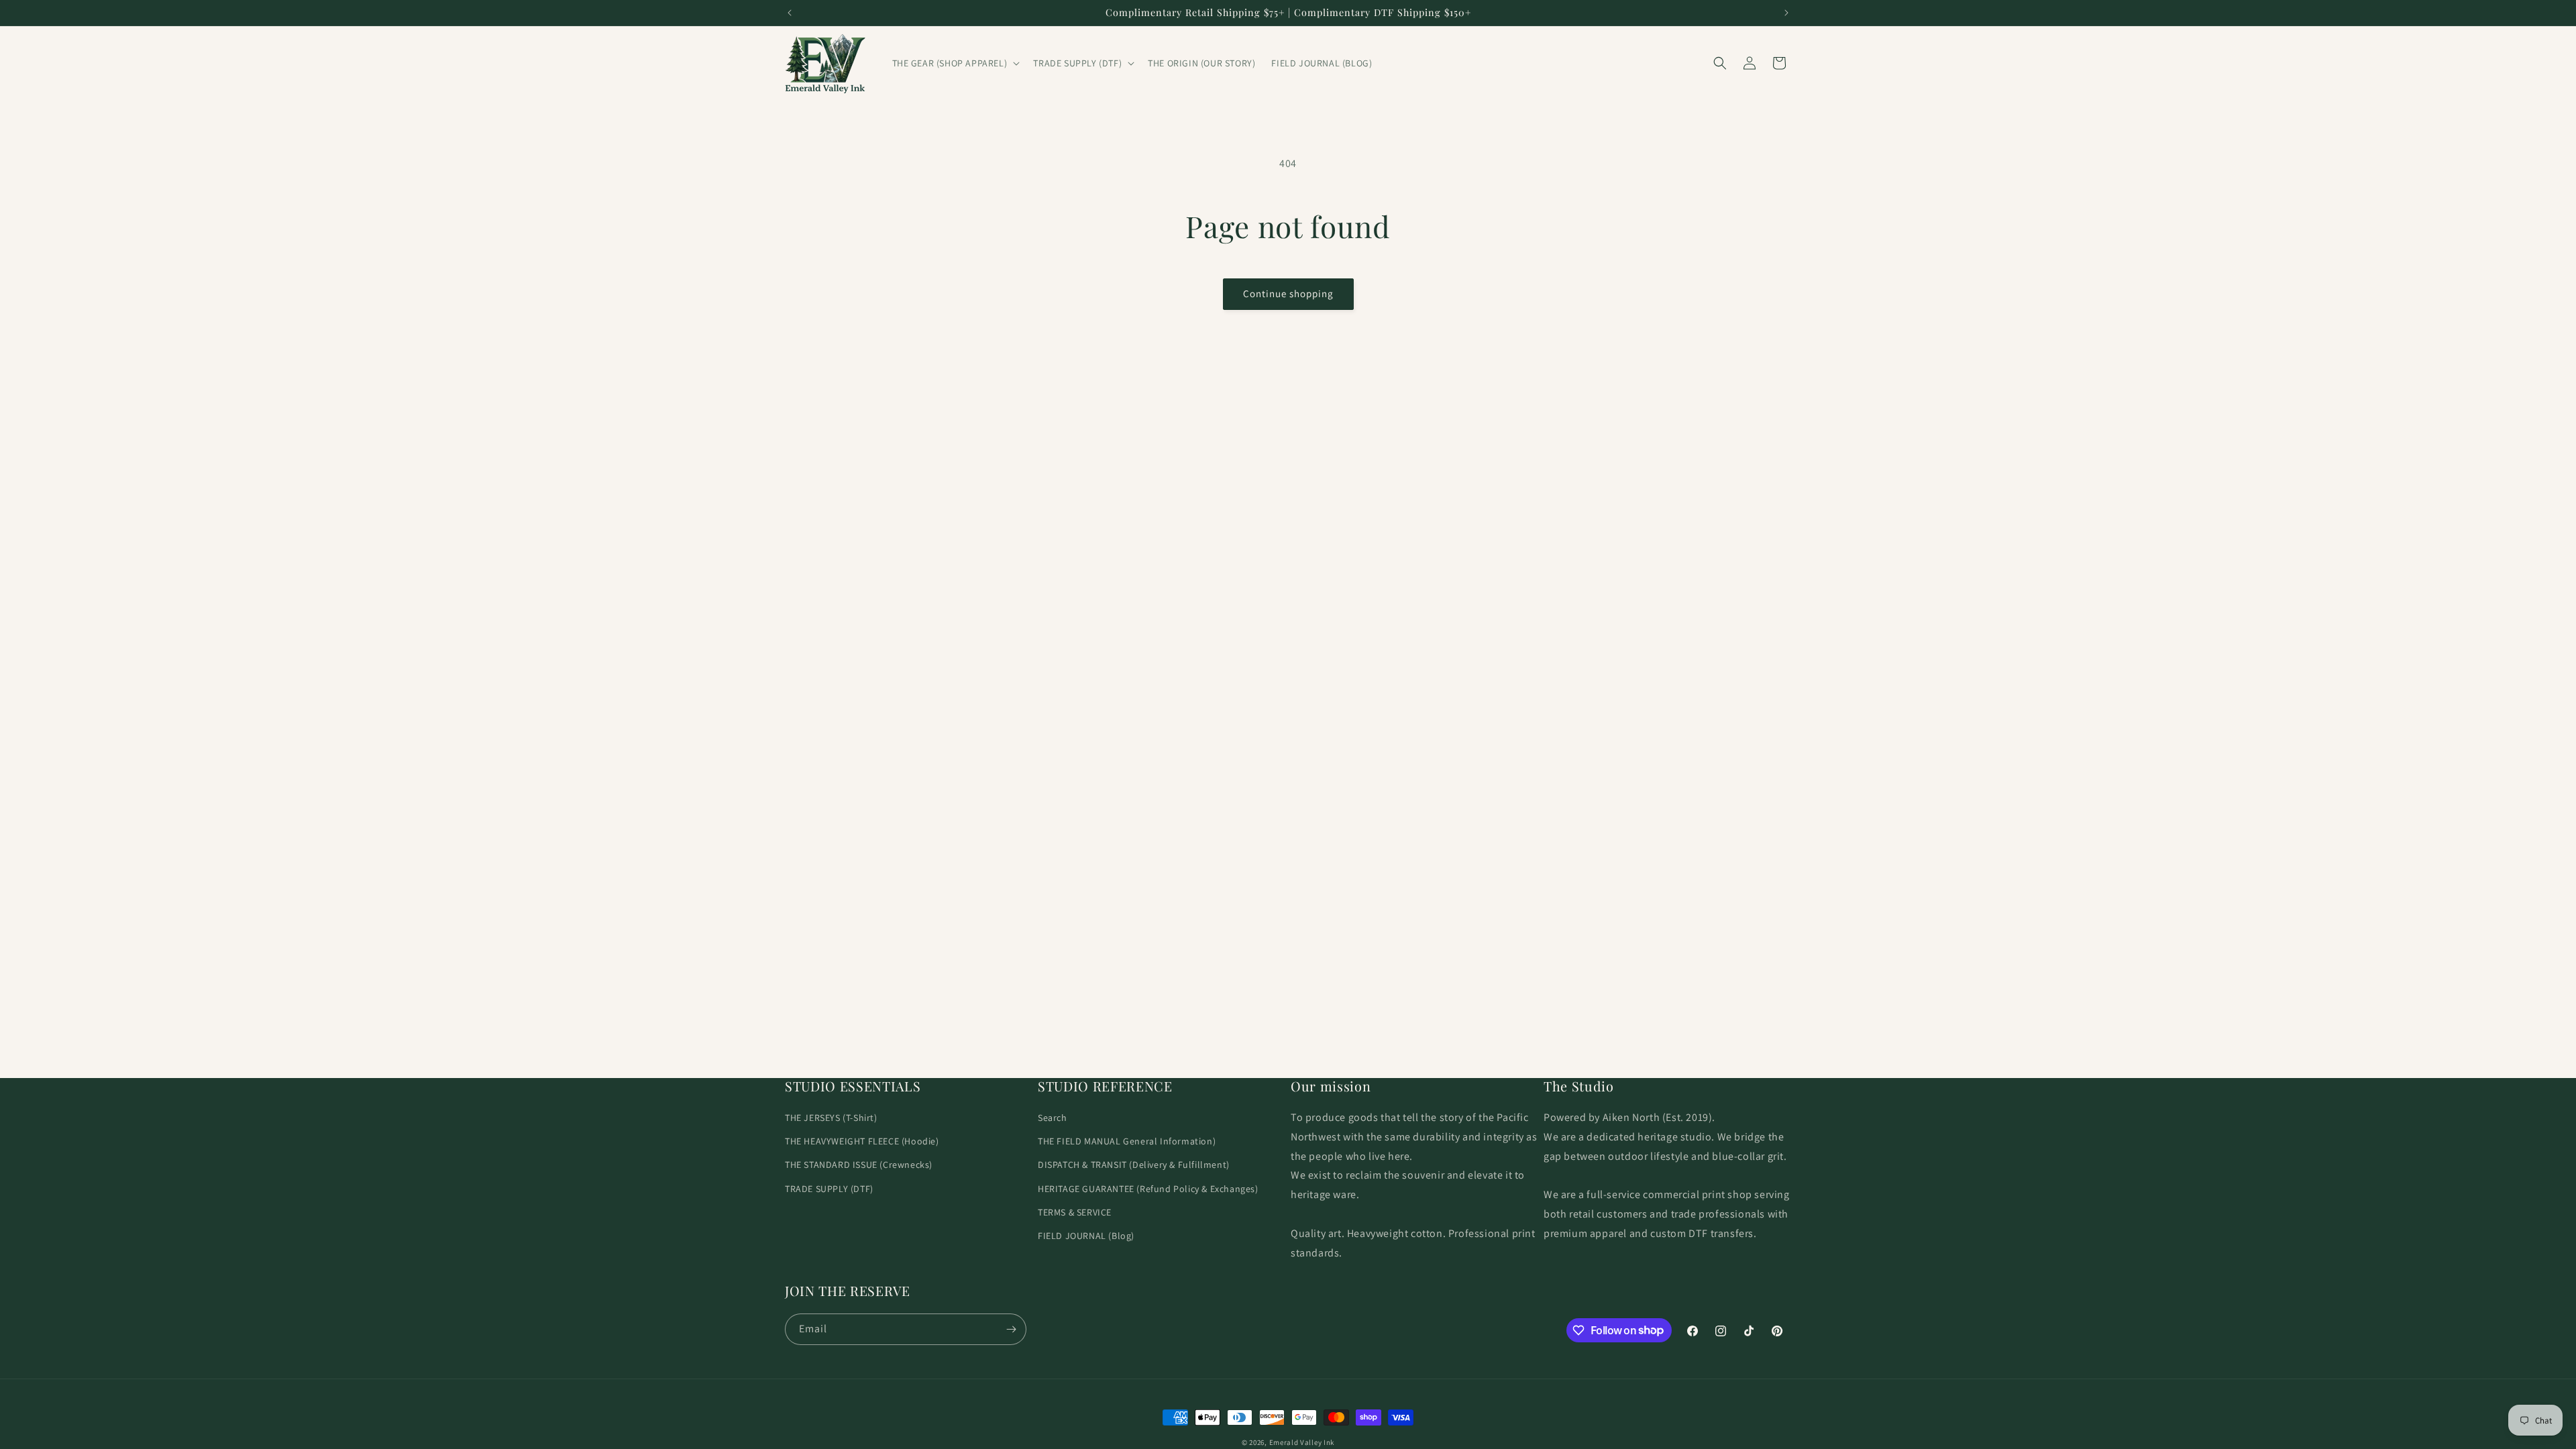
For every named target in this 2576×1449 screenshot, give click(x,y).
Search (1053, 1118)
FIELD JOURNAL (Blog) (1086, 1236)
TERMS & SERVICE (1075, 1212)
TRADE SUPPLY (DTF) (829, 1189)
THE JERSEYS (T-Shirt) (831, 1118)
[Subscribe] (1011, 1329)
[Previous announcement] (790, 13)
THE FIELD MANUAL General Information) (1127, 1141)
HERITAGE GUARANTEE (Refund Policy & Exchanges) (1148, 1189)
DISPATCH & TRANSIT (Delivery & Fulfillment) (1134, 1165)
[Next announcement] (1786, 13)
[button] (955, 63)
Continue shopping (1288, 293)
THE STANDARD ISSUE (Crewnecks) (859, 1165)
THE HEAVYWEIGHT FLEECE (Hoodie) (862, 1141)
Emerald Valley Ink (1302, 1442)
